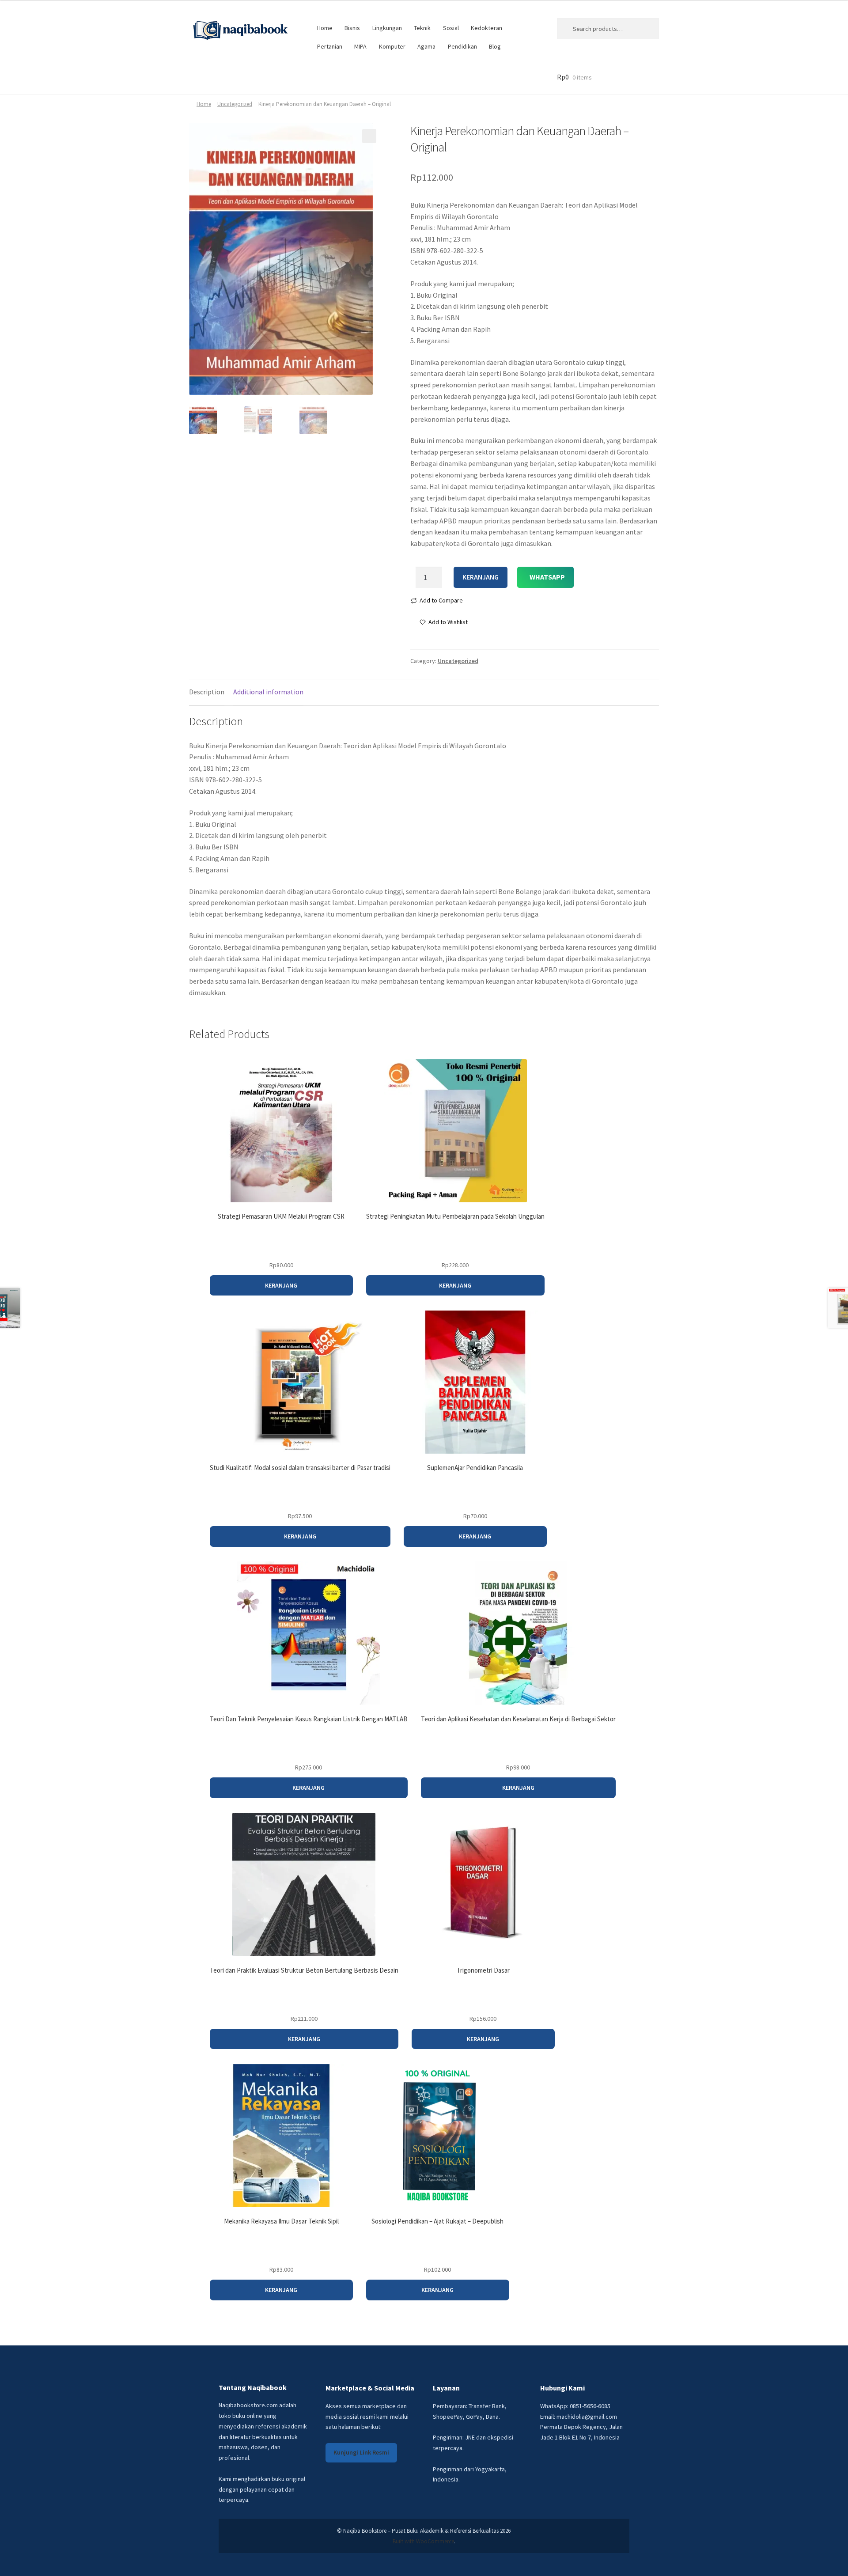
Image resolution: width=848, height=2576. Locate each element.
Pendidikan (462, 46)
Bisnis (352, 28)
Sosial (451, 28)
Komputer (392, 46)
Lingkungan (387, 28)
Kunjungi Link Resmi (361, 2452)
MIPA (360, 46)
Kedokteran (486, 28)
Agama (426, 46)
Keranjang (481, 577)
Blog (495, 46)
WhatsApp (547, 577)
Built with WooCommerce (423, 2541)
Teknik (422, 28)
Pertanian (330, 46)
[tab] (207, 692)
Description (207, 692)
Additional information (268, 692)
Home (325, 28)
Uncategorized (235, 104)
